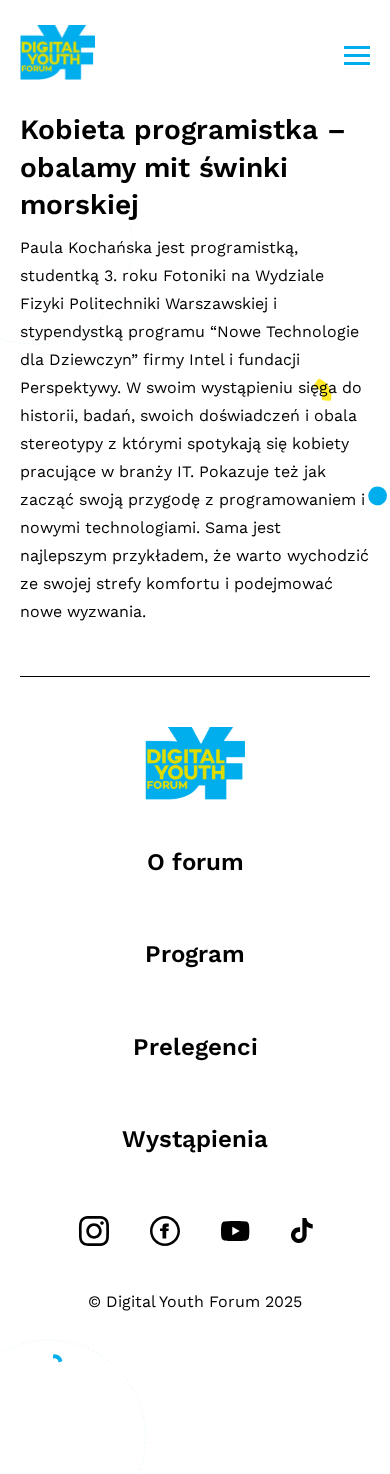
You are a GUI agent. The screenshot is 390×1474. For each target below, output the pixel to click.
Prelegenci (195, 1047)
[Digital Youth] (57, 55)
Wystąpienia (195, 1139)
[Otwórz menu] (357, 55)
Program (195, 954)
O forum (195, 862)
